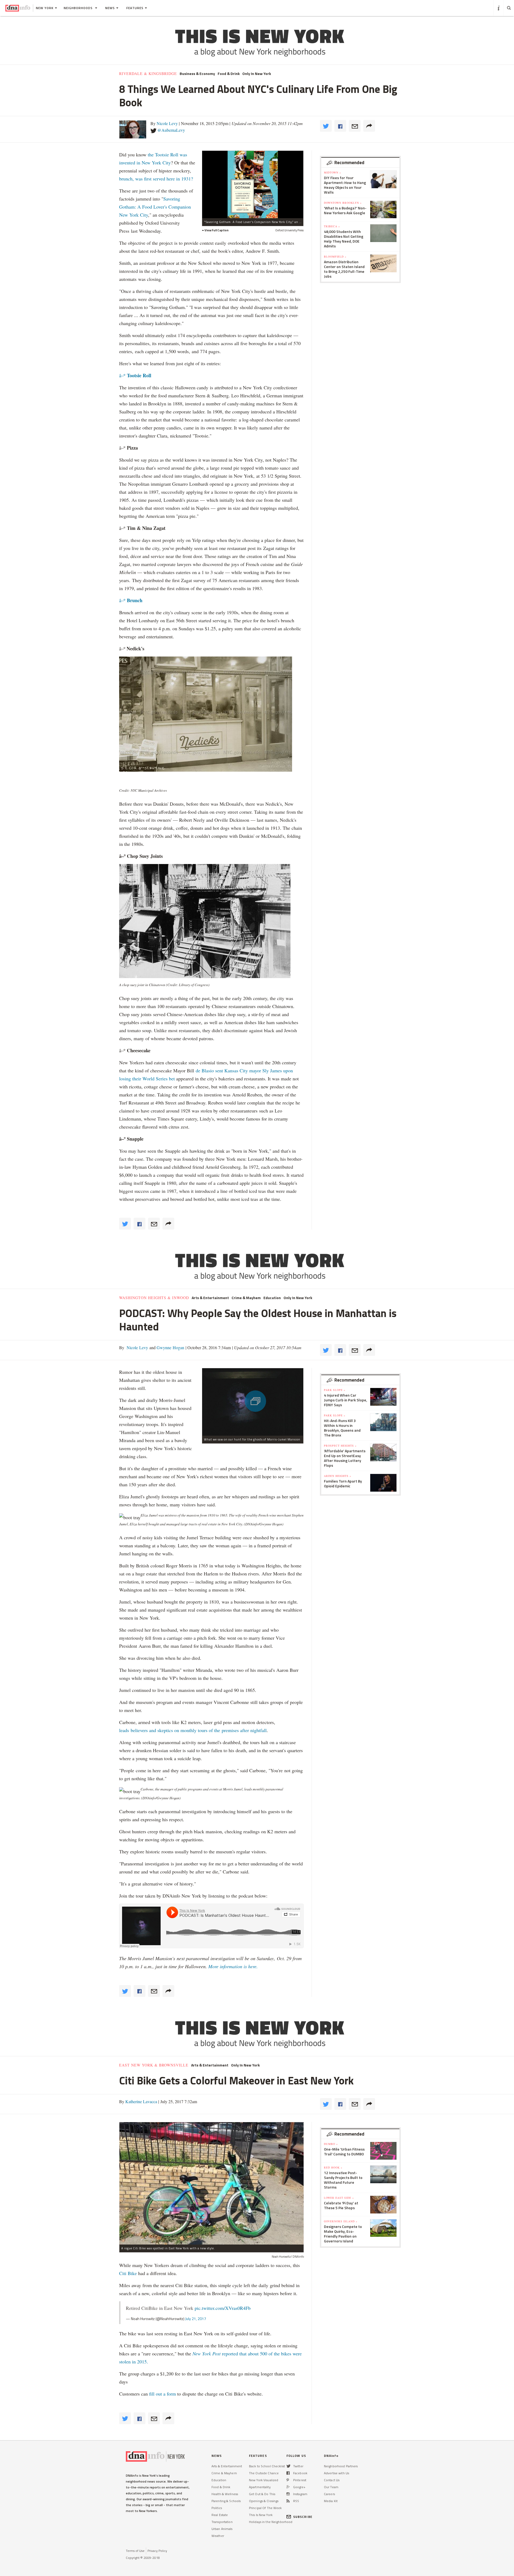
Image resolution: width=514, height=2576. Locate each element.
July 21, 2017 (196, 2319)
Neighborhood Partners (341, 2466)
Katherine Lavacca (141, 2101)
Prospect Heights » (340, 1446)
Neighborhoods (79, 8)
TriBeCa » (332, 226)
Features (135, 8)
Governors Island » (341, 2221)
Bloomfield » (335, 257)
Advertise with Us (337, 2473)
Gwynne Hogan (170, 1347)
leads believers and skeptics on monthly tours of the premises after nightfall (193, 1730)
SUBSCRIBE (303, 2517)
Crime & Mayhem (246, 1298)
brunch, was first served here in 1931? (156, 179)
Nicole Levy (167, 123)
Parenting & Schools (226, 2501)
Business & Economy (197, 74)
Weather (218, 2536)
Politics (217, 2508)
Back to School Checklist (267, 2466)
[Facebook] (288, 2473)
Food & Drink (229, 74)
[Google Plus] (288, 2487)
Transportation (222, 2522)
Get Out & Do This (262, 2494)
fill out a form (162, 2394)
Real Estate (220, 2515)
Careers (329, 2494)
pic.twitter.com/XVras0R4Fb (223, 2308)
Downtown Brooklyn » (343, 203)
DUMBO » (331, 2144)
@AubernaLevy (171, 130)
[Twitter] (288, 2466)
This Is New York (261, 2515)
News (110, 8)
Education (272, 1298)
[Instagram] (288, 2494)
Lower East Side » (339, 2198)
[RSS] (288, 2501)
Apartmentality (260, 2487)
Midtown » (332, 172)
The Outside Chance (264, 2473)
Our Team (331, 2487)
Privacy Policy (157, 2551)
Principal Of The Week (265, 2508)
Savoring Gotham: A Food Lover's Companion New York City (155, 207)
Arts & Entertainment (210, 1298)
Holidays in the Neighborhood (271, 2522)
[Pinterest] (288, 2480)
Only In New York (257, 74)
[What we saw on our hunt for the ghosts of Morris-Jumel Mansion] (253, 1402)
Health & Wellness (225, 2494)
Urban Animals (222, 2529)
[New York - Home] (18, 8)
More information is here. (233, 1966)
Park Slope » (335, 1390)
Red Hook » (333, 2167)
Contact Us (332, 2480)
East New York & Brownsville (154, 2065)
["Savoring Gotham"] (253, 184)
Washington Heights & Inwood (154, 1298)
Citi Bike (128, 2273)
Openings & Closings (264, 2501)
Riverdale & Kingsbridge (148, 74)
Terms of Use (135, 2551)
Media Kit (331, 2501)
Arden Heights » (338, 1476)
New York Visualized (264, 2480)
